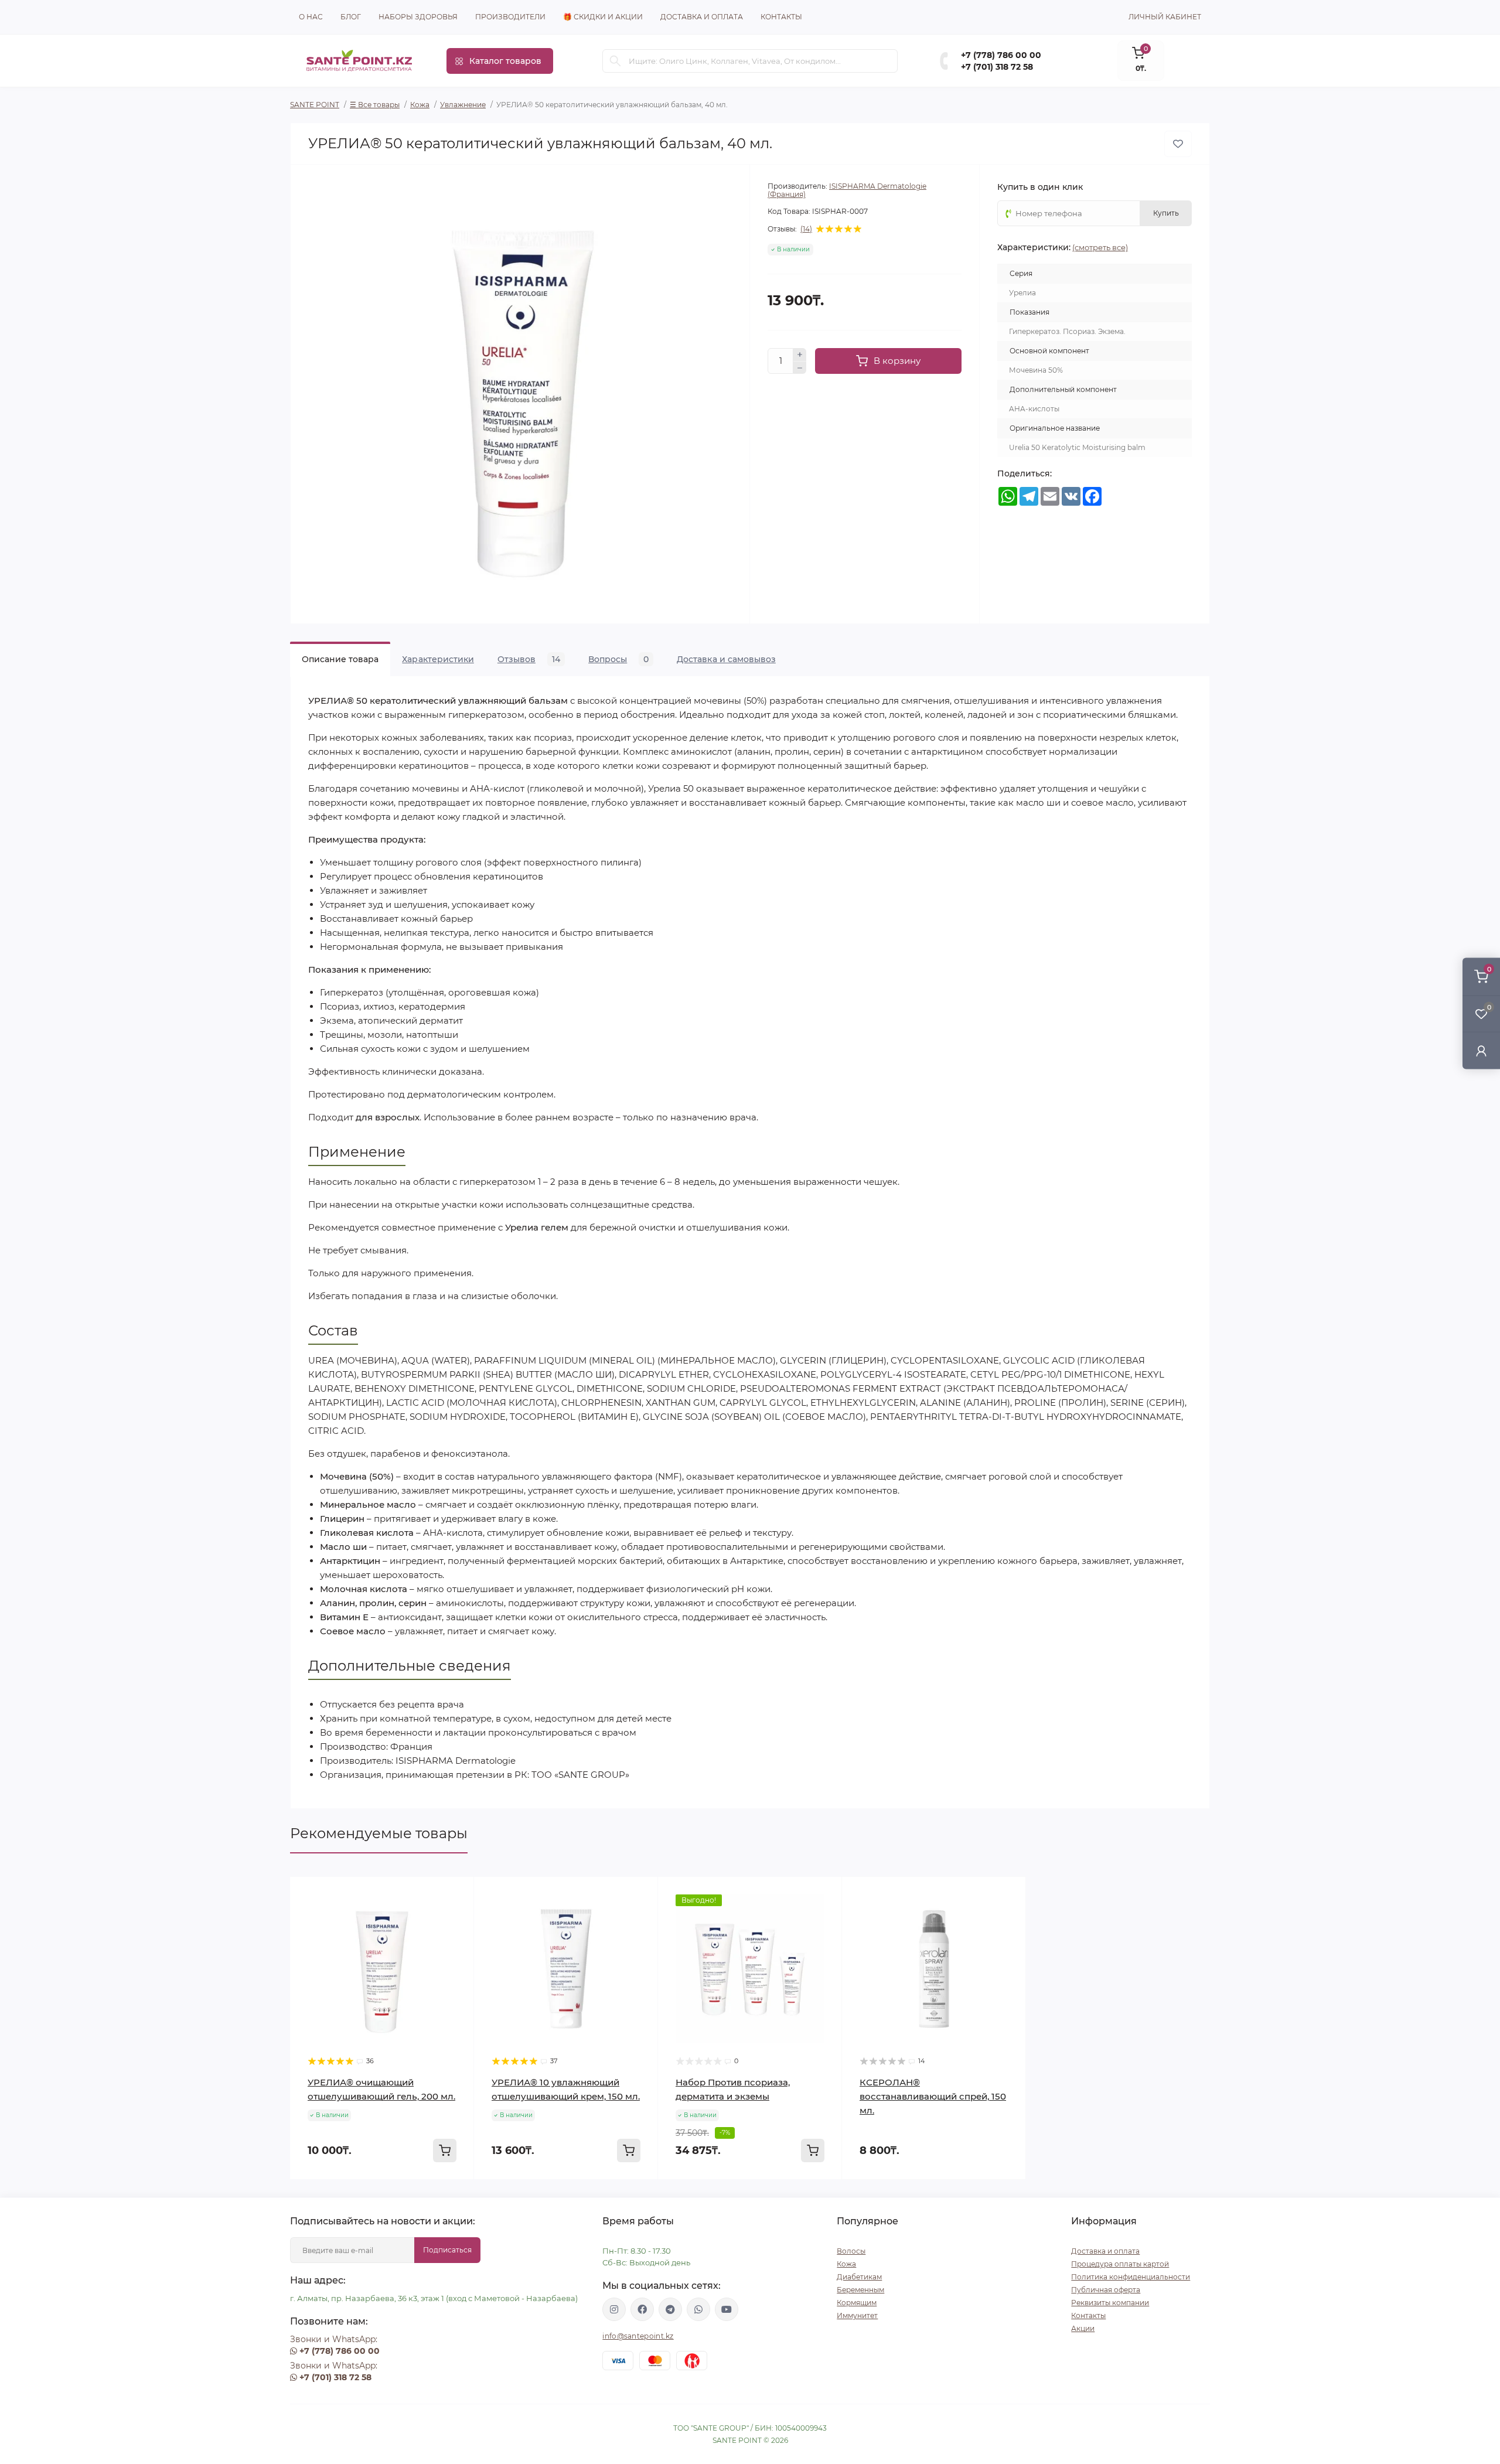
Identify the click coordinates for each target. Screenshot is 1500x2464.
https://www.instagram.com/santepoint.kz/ (614, 2309)
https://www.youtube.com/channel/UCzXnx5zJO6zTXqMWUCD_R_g (727, 2309)
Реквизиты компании (1110, 2303)
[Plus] (800, 355)
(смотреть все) (1100, 247)
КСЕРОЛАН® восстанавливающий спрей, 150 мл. (933, 2096)
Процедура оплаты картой (1120, 2264)
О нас (311, 17)
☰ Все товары (375, 105)
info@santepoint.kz (638, 2336)
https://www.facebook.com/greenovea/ (642, 2309)
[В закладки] (1178, 144)
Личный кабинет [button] (1165, 17)
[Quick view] (456, 1894)
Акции (1083, 2328)
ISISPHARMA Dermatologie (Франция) (847, 190)
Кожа (420, 105)
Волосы (851, 2251)
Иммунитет (857, 2315)
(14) (806, 229)
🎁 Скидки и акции (603, 17)
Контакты (781, 17)
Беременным (860, 2290)
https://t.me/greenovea (670, 2309)
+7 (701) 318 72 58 (997, 67)
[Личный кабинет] (1481, 1050)
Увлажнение (463, 105)
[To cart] (445, 2151)
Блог (351, 17)
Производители (510, 17)
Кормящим (857, 2303)
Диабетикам (859, 2277)
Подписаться (447, 2250)
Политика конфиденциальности (1131, 2277)
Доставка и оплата (702, 17)
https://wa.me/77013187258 (698, 2309)
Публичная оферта (1106, 2290)
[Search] (615, 61)
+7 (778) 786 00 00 (1001, 55)
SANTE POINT (315, 105)
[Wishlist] (456, 1917)
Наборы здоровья (418, 17)
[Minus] (800, 368)
